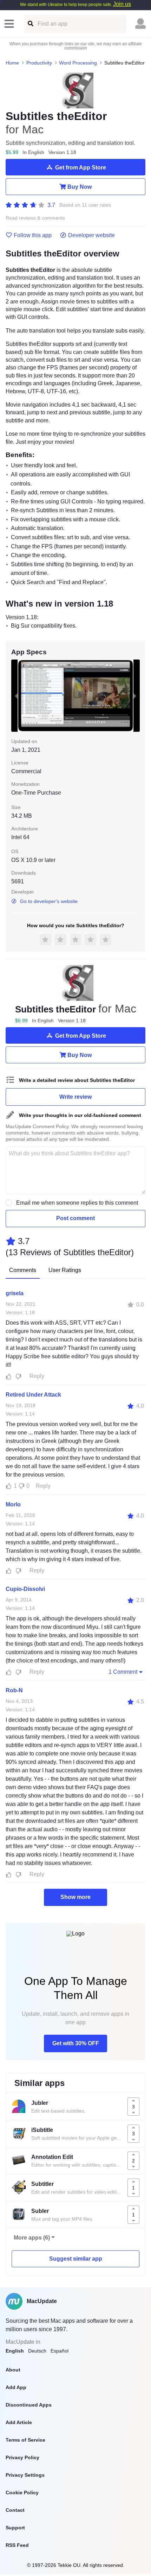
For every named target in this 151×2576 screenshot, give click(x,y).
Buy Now (80, 187)
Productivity (39, 63)
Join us (122, 4)
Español (60, 2351)
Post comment (75, 1218)
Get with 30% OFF (76, 2043)
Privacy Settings (25, 2475)
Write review (75, 1097)
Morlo (13, 1504)
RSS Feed (17, 2545)
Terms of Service (25, 2440)
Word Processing (78, 63)
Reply (37, 1376)
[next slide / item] (135, 696)
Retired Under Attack (33, 1395)
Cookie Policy (22, 2493)
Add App (16, 2387)
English (15, 2351)
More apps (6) (32, 2238)
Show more (75, 1897)
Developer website (91, 235)
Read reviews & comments (35, 218)
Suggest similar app (76, 2259)
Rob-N (14, 1690)
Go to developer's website (49, 901)
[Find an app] (30, 24)
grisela (15, 1293)
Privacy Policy (22, 2457)
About (13, 2370)
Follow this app (33, 235)
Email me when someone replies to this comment (77, 1203)
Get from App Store (81, 168)
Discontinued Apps (29, 2405)
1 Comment (123, 1672)
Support (15, 2528)
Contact (15, 2510)
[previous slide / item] (16, 696)
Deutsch (37, 2351)
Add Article (19, 2422)
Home (12, 63)
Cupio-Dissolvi (25, 1589)
